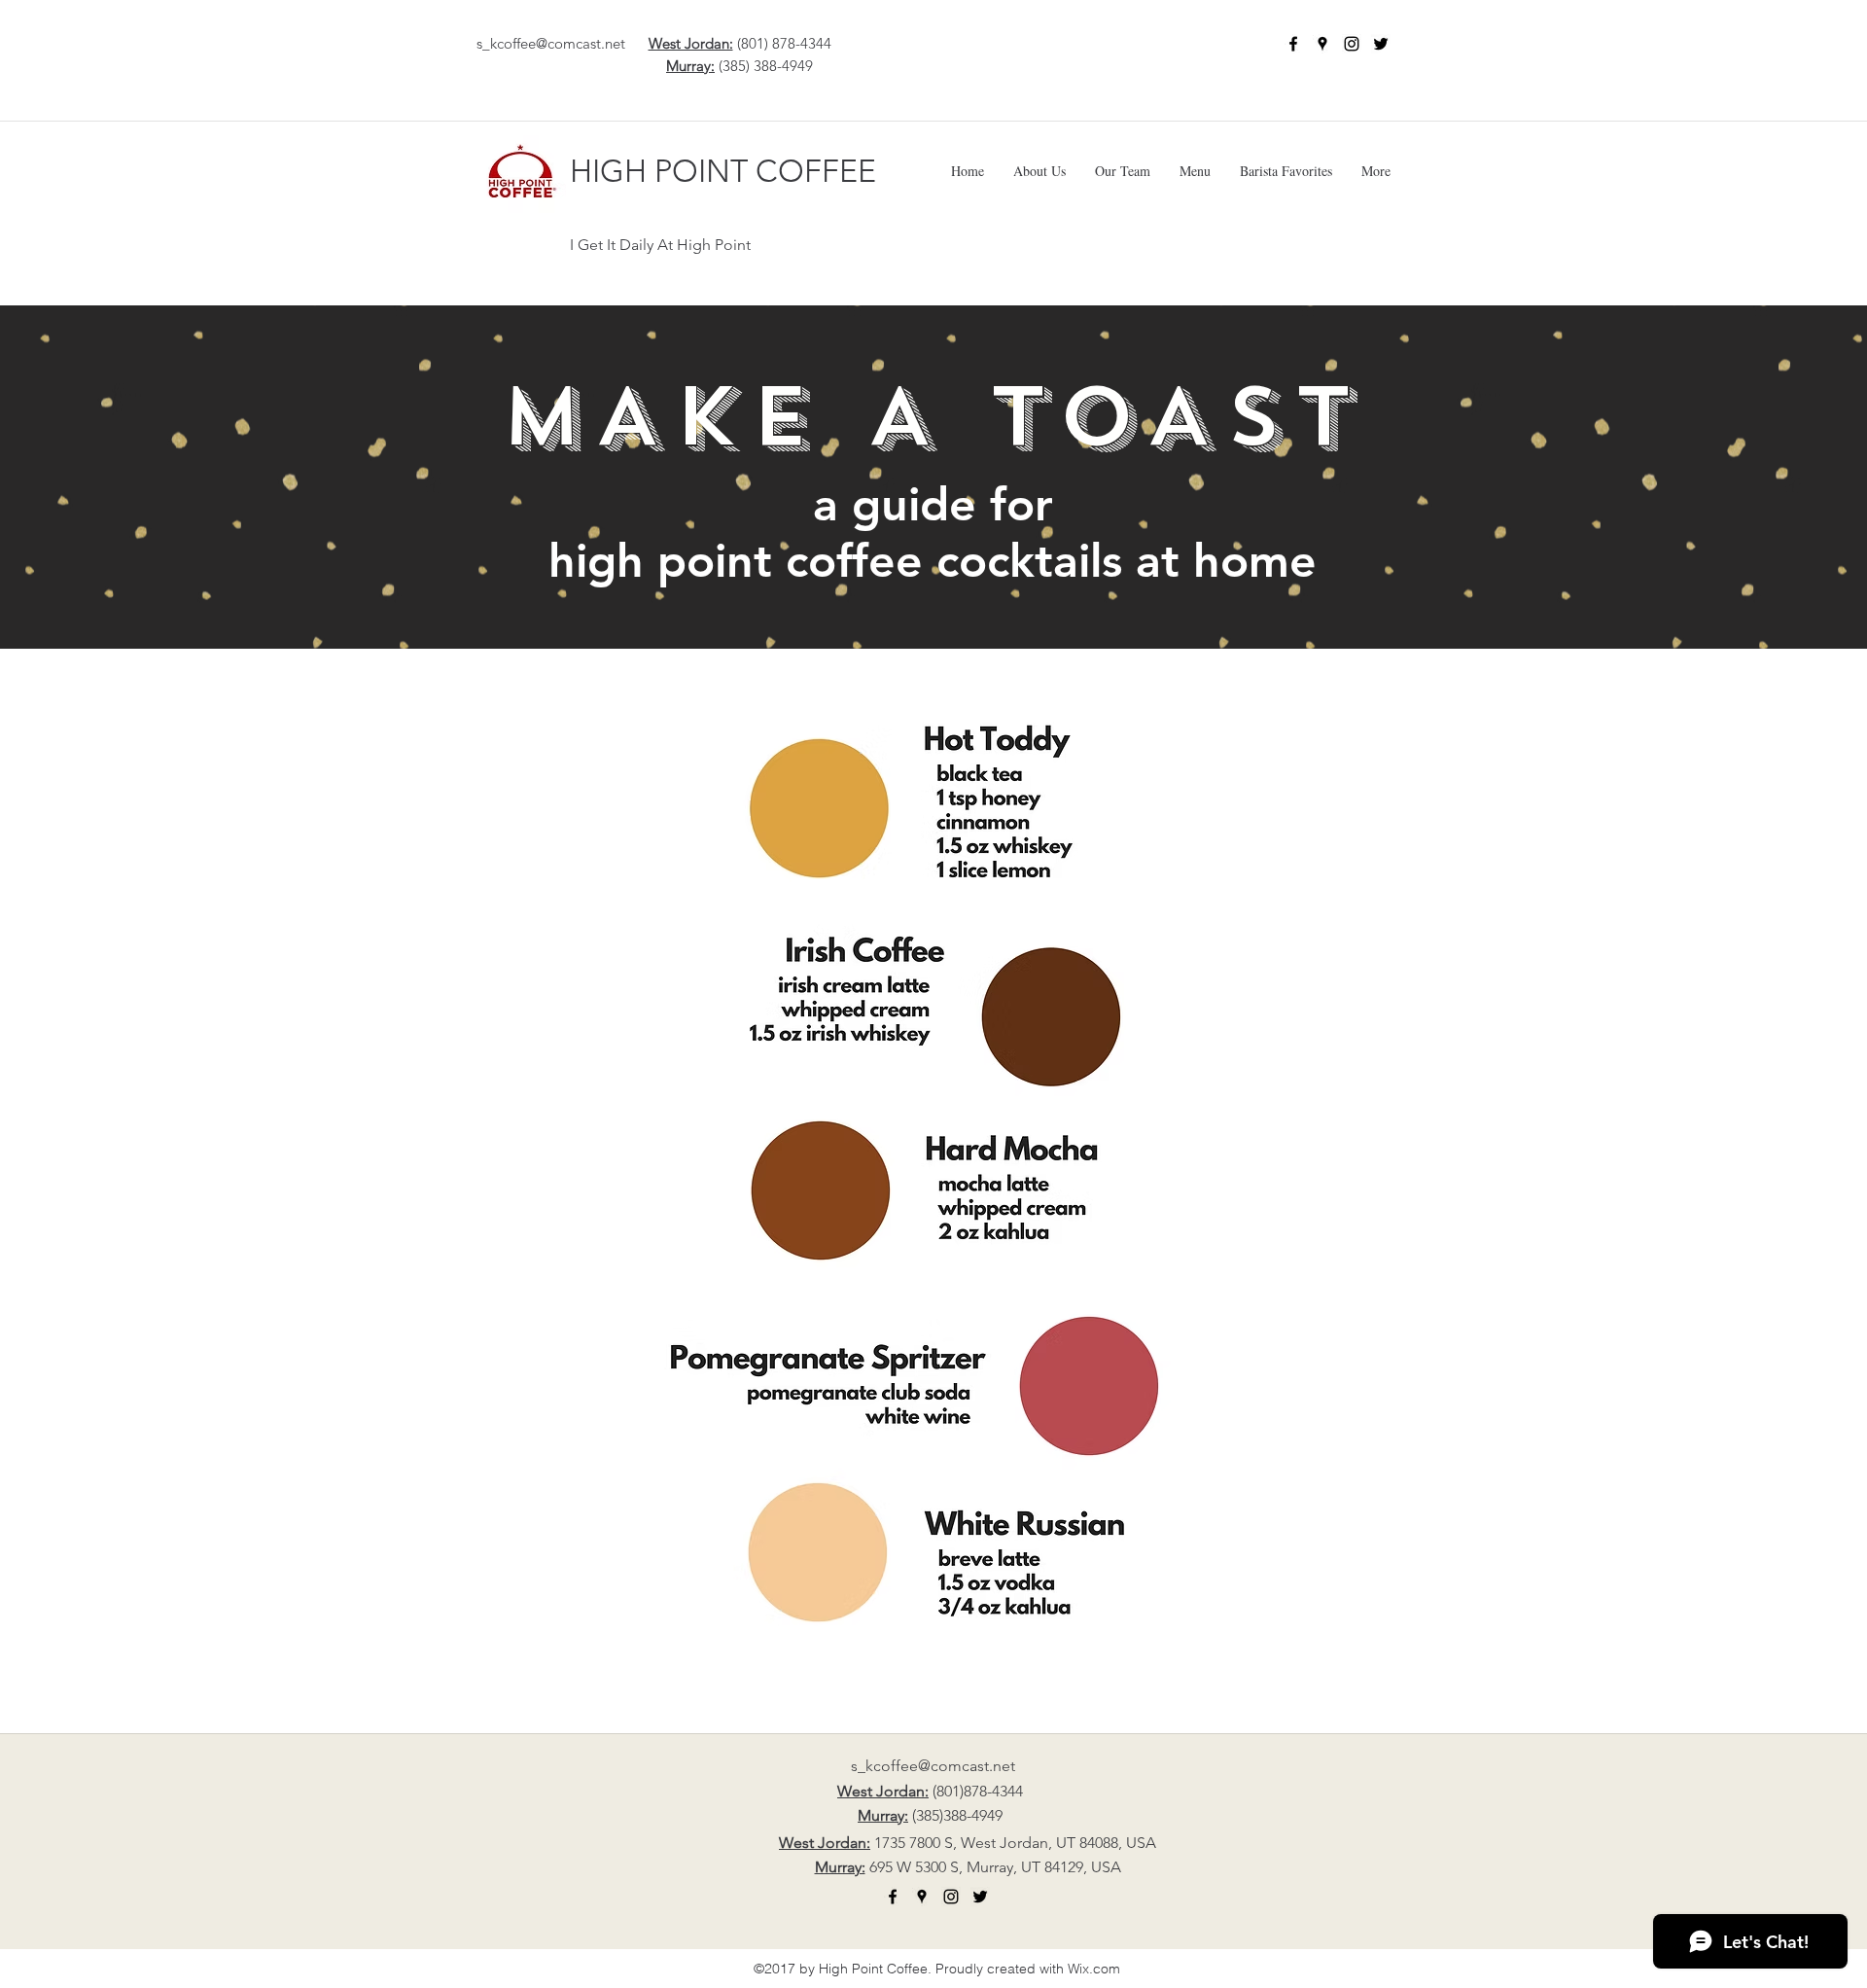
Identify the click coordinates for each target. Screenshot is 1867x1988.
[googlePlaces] (1322, 44)
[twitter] (1381, 44)
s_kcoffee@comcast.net (551, 43)
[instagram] (1352, 44)
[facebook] (1293, 44)
